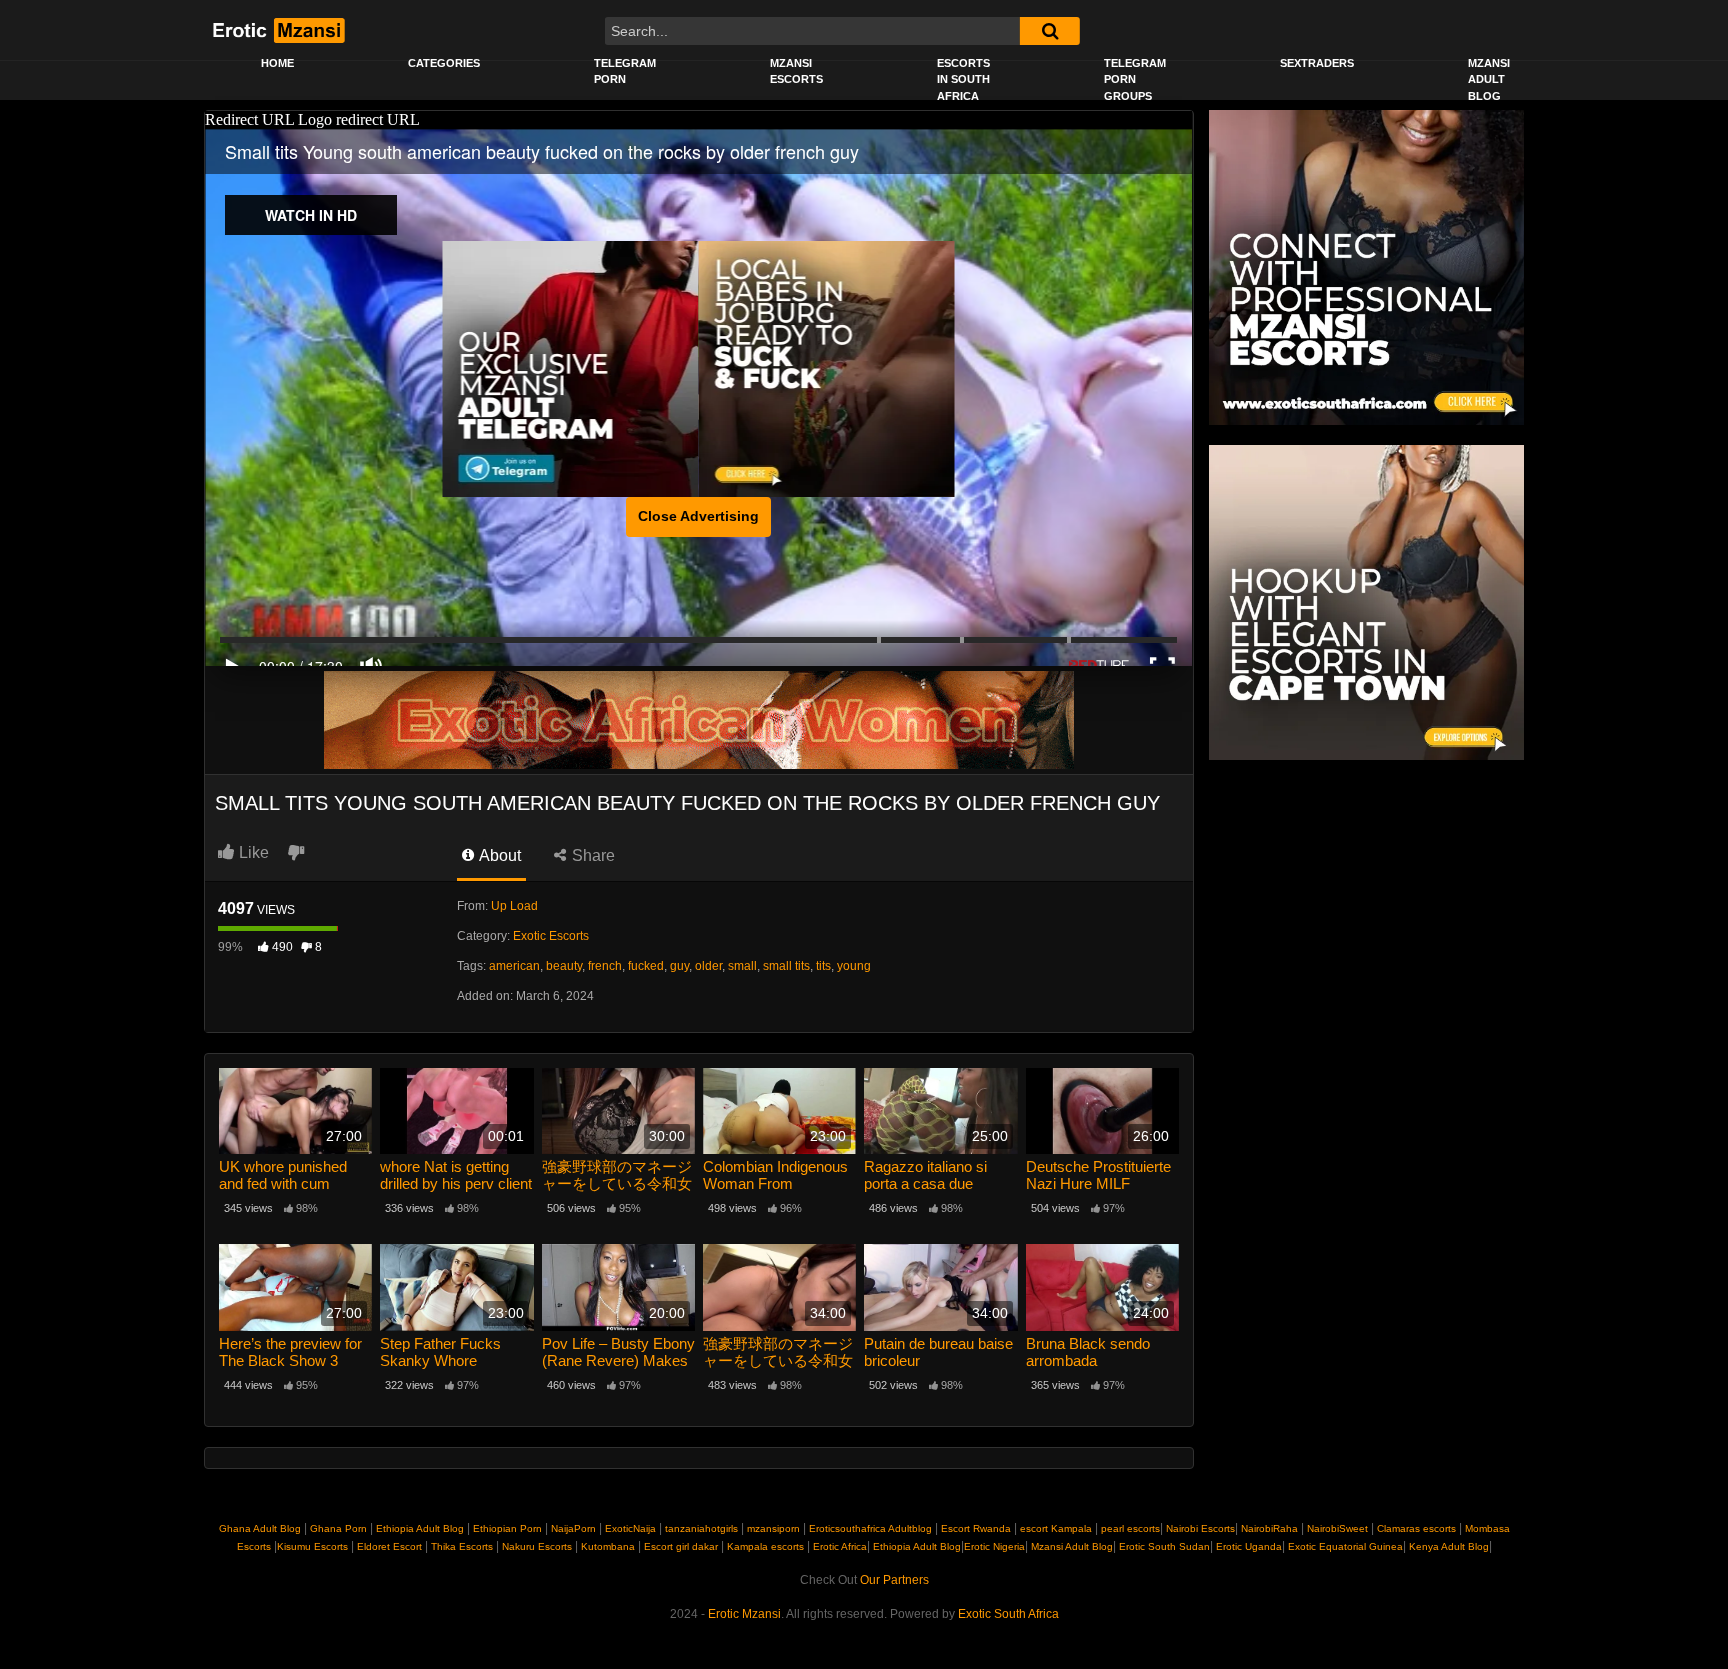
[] (1050, 31)
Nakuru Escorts (537, 1546)
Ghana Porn (338, 1528)
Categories (444, 63)
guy (679, 966)
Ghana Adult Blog (260, 1528)
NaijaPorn (573, 1528)
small (742, 966)
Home (277, 63)
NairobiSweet (1337, 1528)
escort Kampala (1056, 1528)
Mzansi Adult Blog (1489, 79)
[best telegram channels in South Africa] (571, 369)
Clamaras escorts (1416, 1528)
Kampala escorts (765, 1546)
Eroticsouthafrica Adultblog (870, 1528)
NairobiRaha (1269, 1528)
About (498, 855)
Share (591, 855)
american (514, 966)
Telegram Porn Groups (1135, 79)
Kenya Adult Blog (1447, 1546)
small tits (786, 966)
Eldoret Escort (389, 1546)
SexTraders (1317, 63)
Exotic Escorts (551, 936)
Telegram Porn (625, 71)
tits (823, 966)
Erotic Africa (840, 1546)
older (708, 966)
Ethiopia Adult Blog (420, 1528)
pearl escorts (1130, 1528)
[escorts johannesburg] (827, 369)
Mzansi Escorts (796, 71)
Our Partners (894, 1580)
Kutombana (608, 1546)
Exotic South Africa (1008, 1614)
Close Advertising (698, 516)
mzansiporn (773, 1528)
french (605, 966)
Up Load (514, 906)
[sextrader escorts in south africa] (1366, 267)
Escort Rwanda (976, 1528)
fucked (646, 966)
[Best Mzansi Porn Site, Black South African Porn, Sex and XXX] (277, 30)
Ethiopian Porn (507, 1528)
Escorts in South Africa (963, 79)
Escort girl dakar (681, 1546)
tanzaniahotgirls (701, 1528)
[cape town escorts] (1366, 602)
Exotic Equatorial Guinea (1344, 1546)
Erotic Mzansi (744, 1614)
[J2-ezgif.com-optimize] (699, 719)
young (854, 966)
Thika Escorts (462, 1546)
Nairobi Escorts (1200, 1528)
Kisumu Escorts (312, 1546)
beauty (564, 966)
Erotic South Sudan (1163, 1546)
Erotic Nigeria (994, 1546)
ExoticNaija (630, 1528)
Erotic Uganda (1247, 1546)
